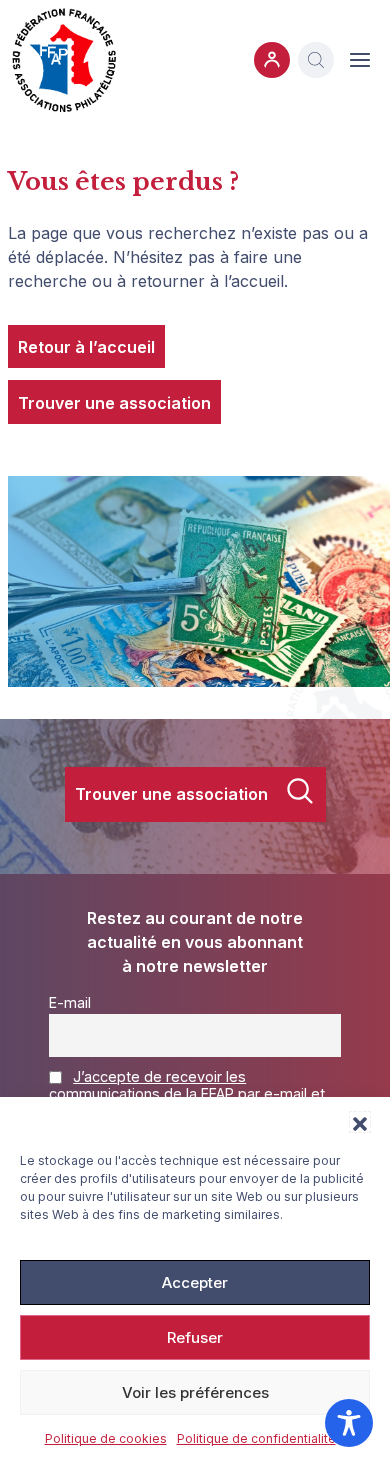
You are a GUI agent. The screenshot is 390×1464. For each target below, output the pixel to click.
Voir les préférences (195, 1392)
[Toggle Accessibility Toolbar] (349, 1423)
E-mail (70, 1002)
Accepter (195, 1282)
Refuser (195, 1337)
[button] (360, 1122)
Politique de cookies (106, 1438)
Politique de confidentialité (256, 1438)
